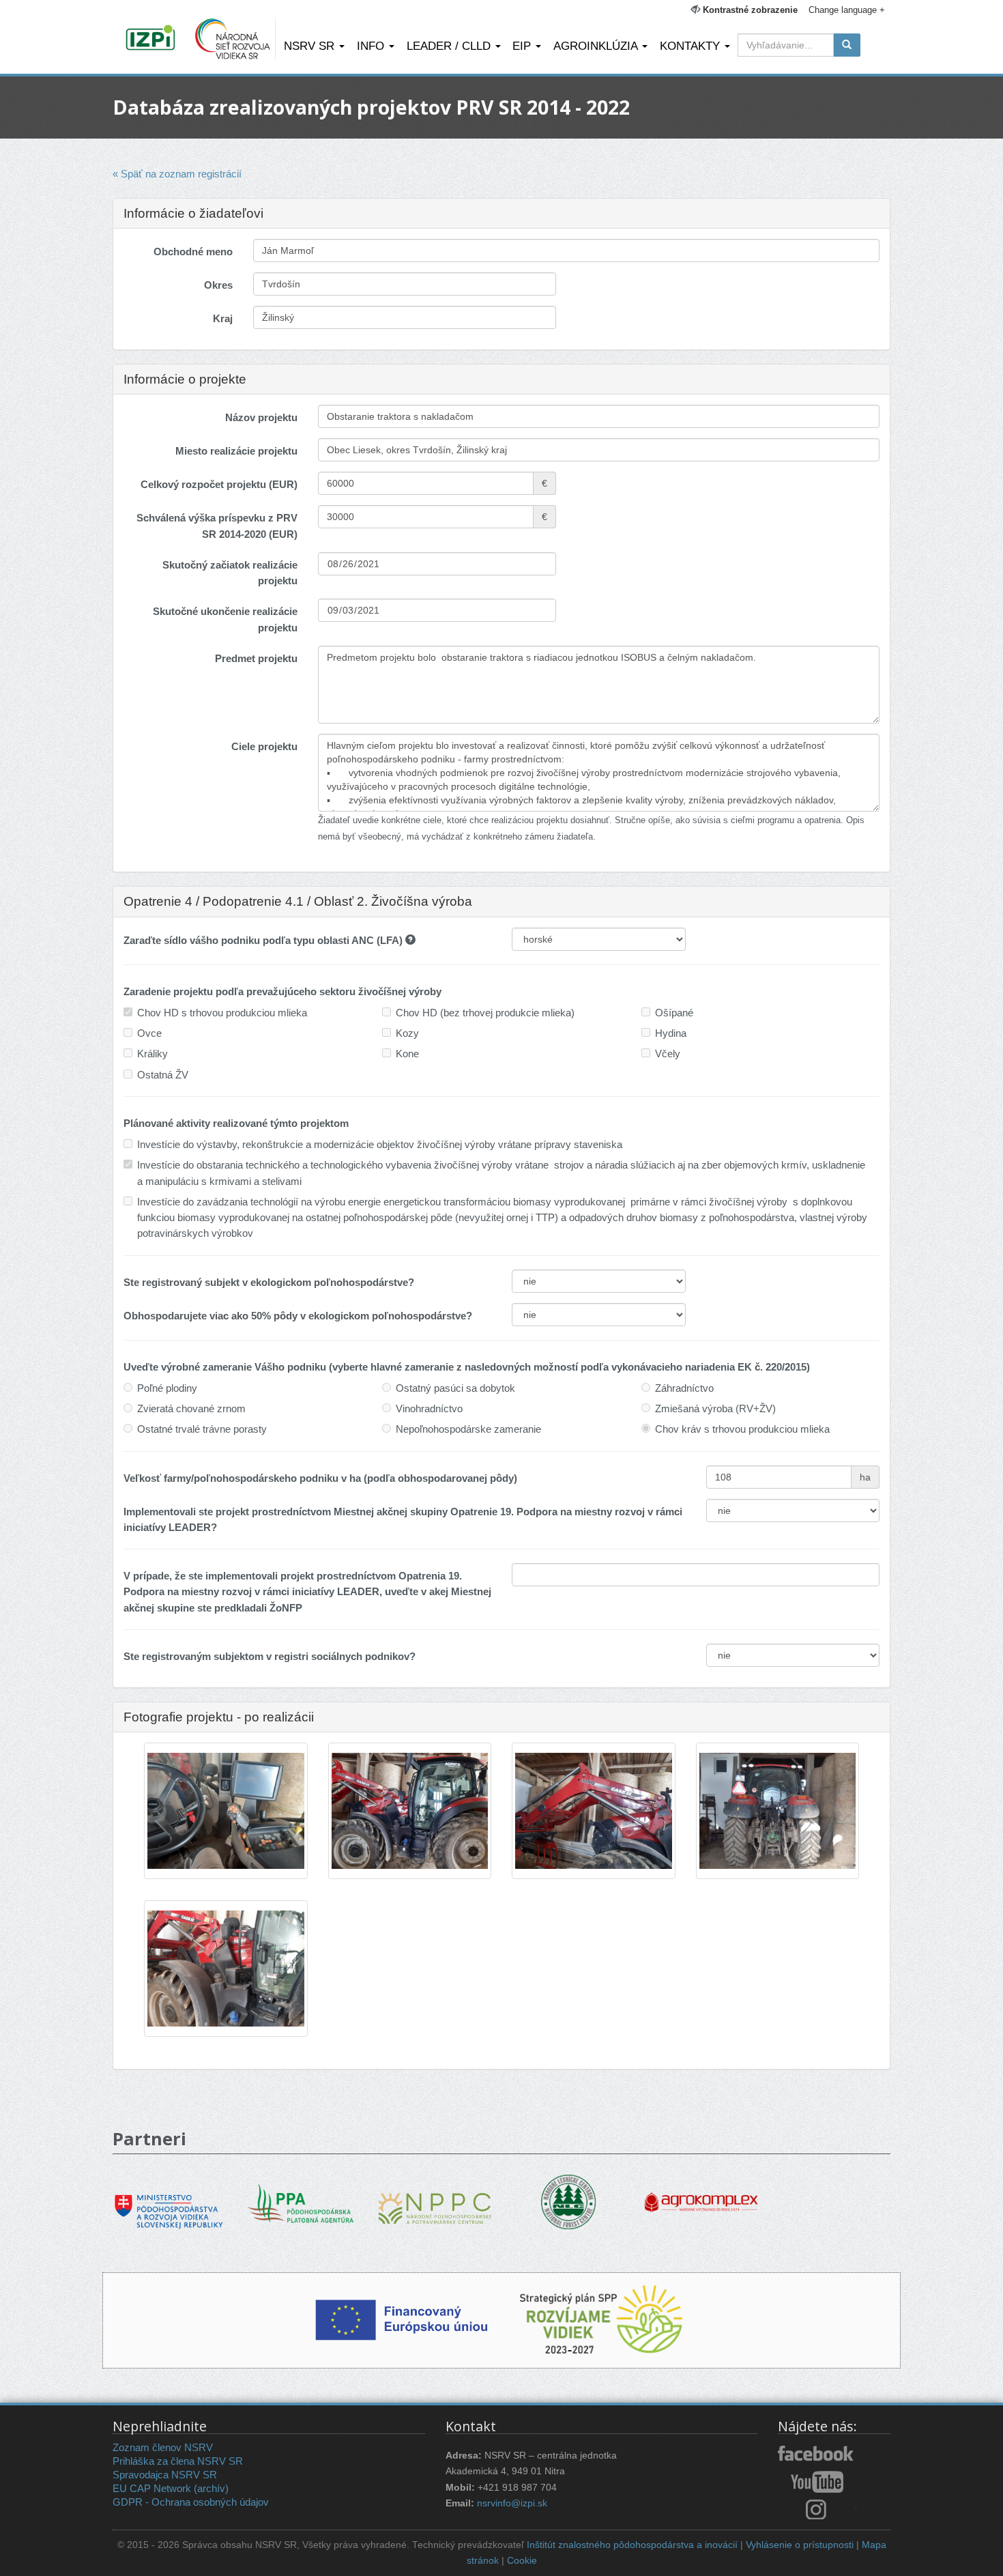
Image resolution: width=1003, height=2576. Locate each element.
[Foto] (226, 1812)
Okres (218, 285)
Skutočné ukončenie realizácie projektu (225, 619)
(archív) (211, 2488)
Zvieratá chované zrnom (191, 1408)
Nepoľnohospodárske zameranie (468, 1429)
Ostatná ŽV (163, 1075)
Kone (407, 1054)
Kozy (407, 1033)
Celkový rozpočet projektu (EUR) (219, 484)
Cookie (522, 2561)
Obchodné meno (193, 252)
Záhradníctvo (684, 1388)
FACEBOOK (817, 2455)
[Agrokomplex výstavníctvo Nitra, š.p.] (701, 2192)
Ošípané (674, 1013)
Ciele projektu (264, 746)
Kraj (223, 318)
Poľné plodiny (167, 1388)
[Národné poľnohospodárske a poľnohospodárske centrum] (435, 2198)
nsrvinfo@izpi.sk (512, 2503)
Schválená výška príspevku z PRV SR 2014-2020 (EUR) (217, 526)
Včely (668, 1054)
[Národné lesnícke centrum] (568, 2201)
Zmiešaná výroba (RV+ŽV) (715, 1408)
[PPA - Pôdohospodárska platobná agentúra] (302, 2202)
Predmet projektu (256, 658)
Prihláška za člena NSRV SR (178, 2461)
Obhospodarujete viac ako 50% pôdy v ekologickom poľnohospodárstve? (298, 1316)
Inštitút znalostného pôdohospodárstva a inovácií (632, 2545)
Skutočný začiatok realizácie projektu (230, 573)
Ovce (149, 1033)
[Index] (152, 39)
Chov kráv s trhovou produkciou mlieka (742, 1429)
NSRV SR (311, 46)
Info (372, 46)
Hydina (671, 1033)
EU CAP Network (152, 2488)
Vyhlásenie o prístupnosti (800, 2545)
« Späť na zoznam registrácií (177, 174)
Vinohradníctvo (429, 1408)
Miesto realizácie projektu (236, 451)
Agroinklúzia (597, 46)
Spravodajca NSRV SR (165, 2475)
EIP (523, 46)
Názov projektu (261, 417)
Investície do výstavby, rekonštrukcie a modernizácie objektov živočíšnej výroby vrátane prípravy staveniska (380, 1144)
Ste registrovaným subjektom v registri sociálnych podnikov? (270, 1656)
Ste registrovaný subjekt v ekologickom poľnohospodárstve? (269, 1282)
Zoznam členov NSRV (163, 2447)
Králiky (152, 1054)
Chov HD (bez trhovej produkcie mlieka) (485, 1013)
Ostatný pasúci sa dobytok (455, 1388)
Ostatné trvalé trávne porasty (202, 1429)
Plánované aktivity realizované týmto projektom (236, 1123)
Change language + (847, 10)
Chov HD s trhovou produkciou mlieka (222, 1013)
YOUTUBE (817, 2482)
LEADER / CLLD (450, 46)
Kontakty (692, 46)
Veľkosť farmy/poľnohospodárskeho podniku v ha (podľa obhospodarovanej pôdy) (320, 1478)
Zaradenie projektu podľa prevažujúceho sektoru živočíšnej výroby (282, 991)
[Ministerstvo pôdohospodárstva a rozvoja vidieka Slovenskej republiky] (169, 2202)
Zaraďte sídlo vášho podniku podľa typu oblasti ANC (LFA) (264, 940)
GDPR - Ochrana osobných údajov (191, 2502)
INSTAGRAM (817, 2509)
